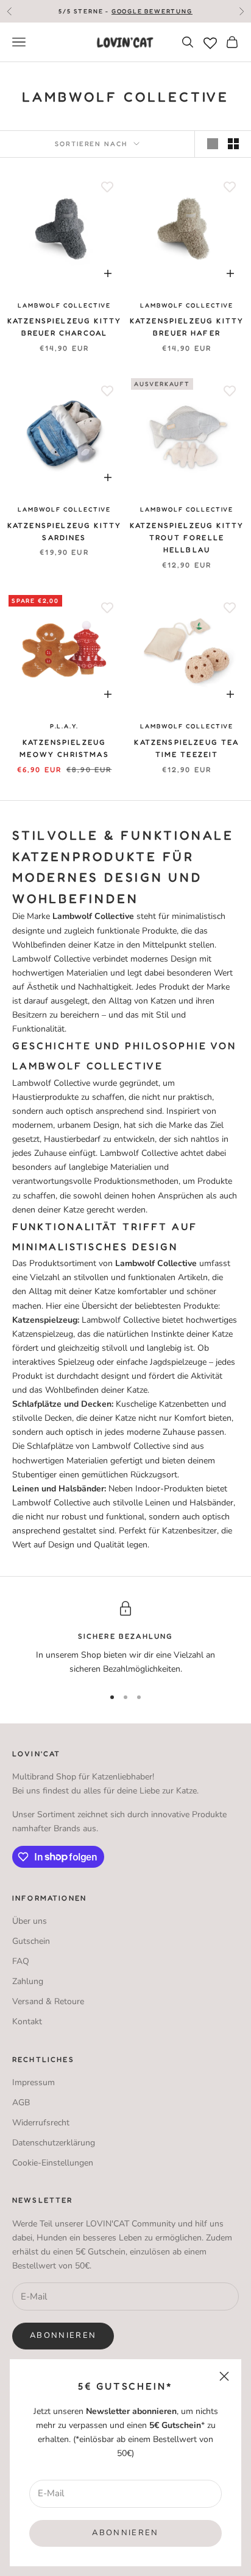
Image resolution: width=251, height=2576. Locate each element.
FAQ (21, 1961)
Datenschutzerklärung (54, 2143)
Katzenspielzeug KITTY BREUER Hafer (187, 327)
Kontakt (27, 2022)
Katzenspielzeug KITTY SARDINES (64, 531)
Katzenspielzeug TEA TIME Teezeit (186, 748)
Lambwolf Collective (64, 305)
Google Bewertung (152, 11)
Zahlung (28, 1981)
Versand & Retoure (48, 2001)
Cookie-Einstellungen (53, 2163)
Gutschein (31, 1941)
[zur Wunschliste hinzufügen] (107, 187)
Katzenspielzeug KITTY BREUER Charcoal (64, 327)
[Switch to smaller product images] (233, 144)
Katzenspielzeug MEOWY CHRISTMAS (64, 748)
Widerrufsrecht (41, 2123)
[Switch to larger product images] (213, 144)
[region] (125, 1638)
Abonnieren (125, 2533)
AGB (21, 2103)
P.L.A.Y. (64, 726)
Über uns (30, 1921)
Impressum (34, 2082)
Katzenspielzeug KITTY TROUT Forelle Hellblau (187, 538)
